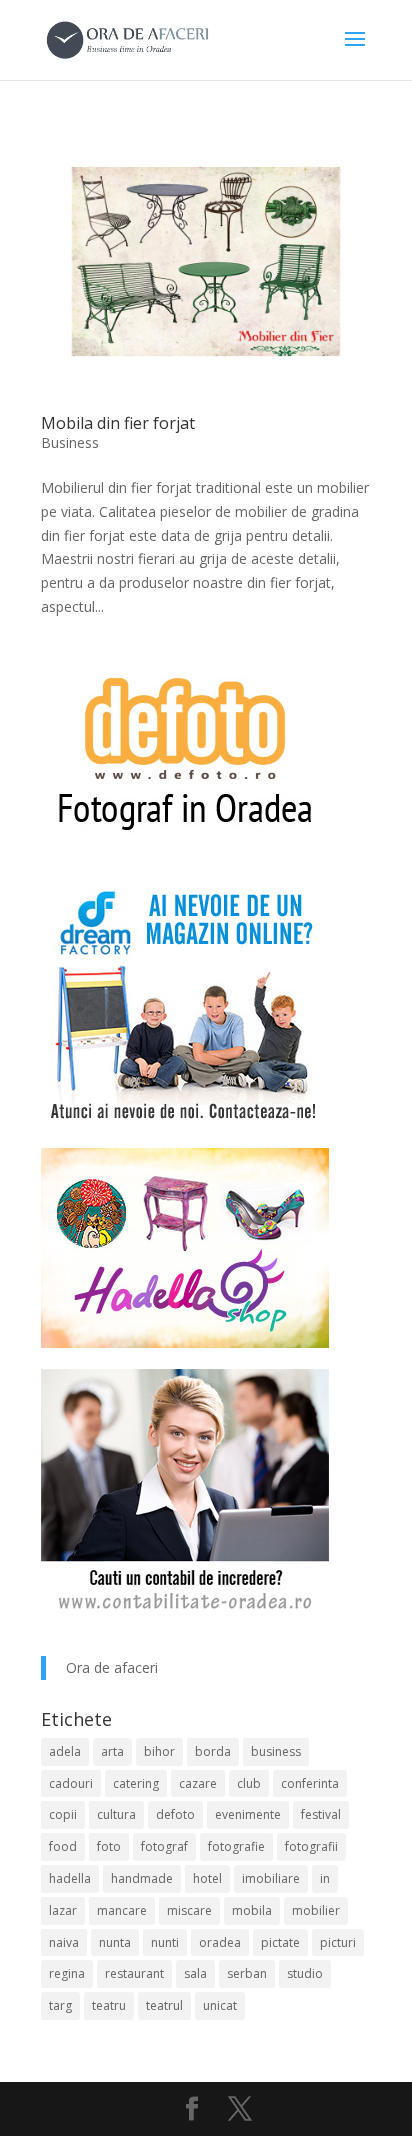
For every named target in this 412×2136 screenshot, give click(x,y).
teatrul (164, 2005)
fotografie (236, 1846)
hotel (207, 1878)
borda (213, 1751)
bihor (159, 1751)
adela (65, 1751)
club (249, 1783)
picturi (338, 1942)
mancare (122, 1910)
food (63, 1846)
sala (195, 1973)
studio (305, 1973)
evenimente (248, 1814)
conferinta (310, 1783)
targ (60, 2005)
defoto (175, 1814)
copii (63, 1814)
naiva (64, 1942)
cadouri (71, 1783)
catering (136, 1783)
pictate (280, 1942)
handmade (142, 1878)
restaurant (134, 1973)
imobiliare (271, 1878)
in (325, 1878)
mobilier (316, 1910)
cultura (116, 1814)
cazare (198, 1783)
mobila (252, 1910)
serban (247, 1973)
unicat (220, 2005)
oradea (220, 1942)
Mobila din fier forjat (118, 423)
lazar (63, 1910)
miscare (189, 1910)
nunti (165, 1942)
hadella (70, 1878)
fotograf (164, 1846)
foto (109, 1846)
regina (67, 1973)
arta (112, 1751)
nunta (115, 1942)
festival (321, 1814)
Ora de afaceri (112, 1667)
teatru (109, 2005)
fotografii (311, 1846)
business (276, 1751)
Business (70, 442)
